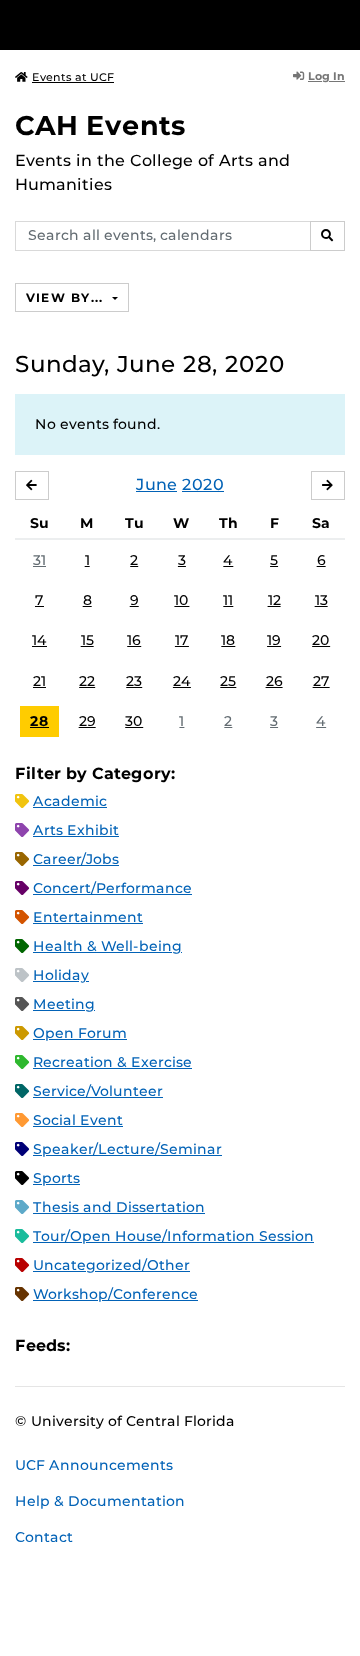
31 (39, 560)
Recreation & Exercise (112, 1062)
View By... (67, 297)
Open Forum (80, 1033)
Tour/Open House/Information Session (173, 1236)
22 (87, 681)
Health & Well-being (107, 946)
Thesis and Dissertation (119, 1207)
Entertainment (88, 917)
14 (39, 640)
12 (274, 600)
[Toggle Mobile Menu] (340, 23)
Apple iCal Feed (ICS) (96, 1345)
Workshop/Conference (115, 1294)
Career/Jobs (76, 859)
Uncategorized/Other (111, 1265)
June (156, 484)
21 (39, 681)
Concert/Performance (112, 888)
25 (228, 681)
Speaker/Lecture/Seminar (127, 1149)
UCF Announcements (94, 1465)
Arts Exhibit (76, 830)
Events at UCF (73, 77)
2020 (203, 484)
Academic (70, 801)
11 (228, 600)
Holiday (61, 975)
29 (87, 721)
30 (134, 721)
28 (39, 721)
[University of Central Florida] (152, 24)
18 (228, 640)
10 (181, 600)
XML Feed (198, 1345)
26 (274, 681)
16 (134, 640)
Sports (56, 1178)
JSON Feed (232, 1345)
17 (182, 640)
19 (274, 640)
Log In (326, 76)
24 (182, 681)
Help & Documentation (100, 1501)
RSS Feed (164, 1345)
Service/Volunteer (98, 1091)
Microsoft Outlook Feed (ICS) (130, 1345)
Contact (44, 1537)
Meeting (64, 1004)
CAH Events (100, 125)
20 (321, 640)
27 (321, 681)
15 (87, 640)
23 (134, 681)
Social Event (78, 1120)
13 (321, 600)
